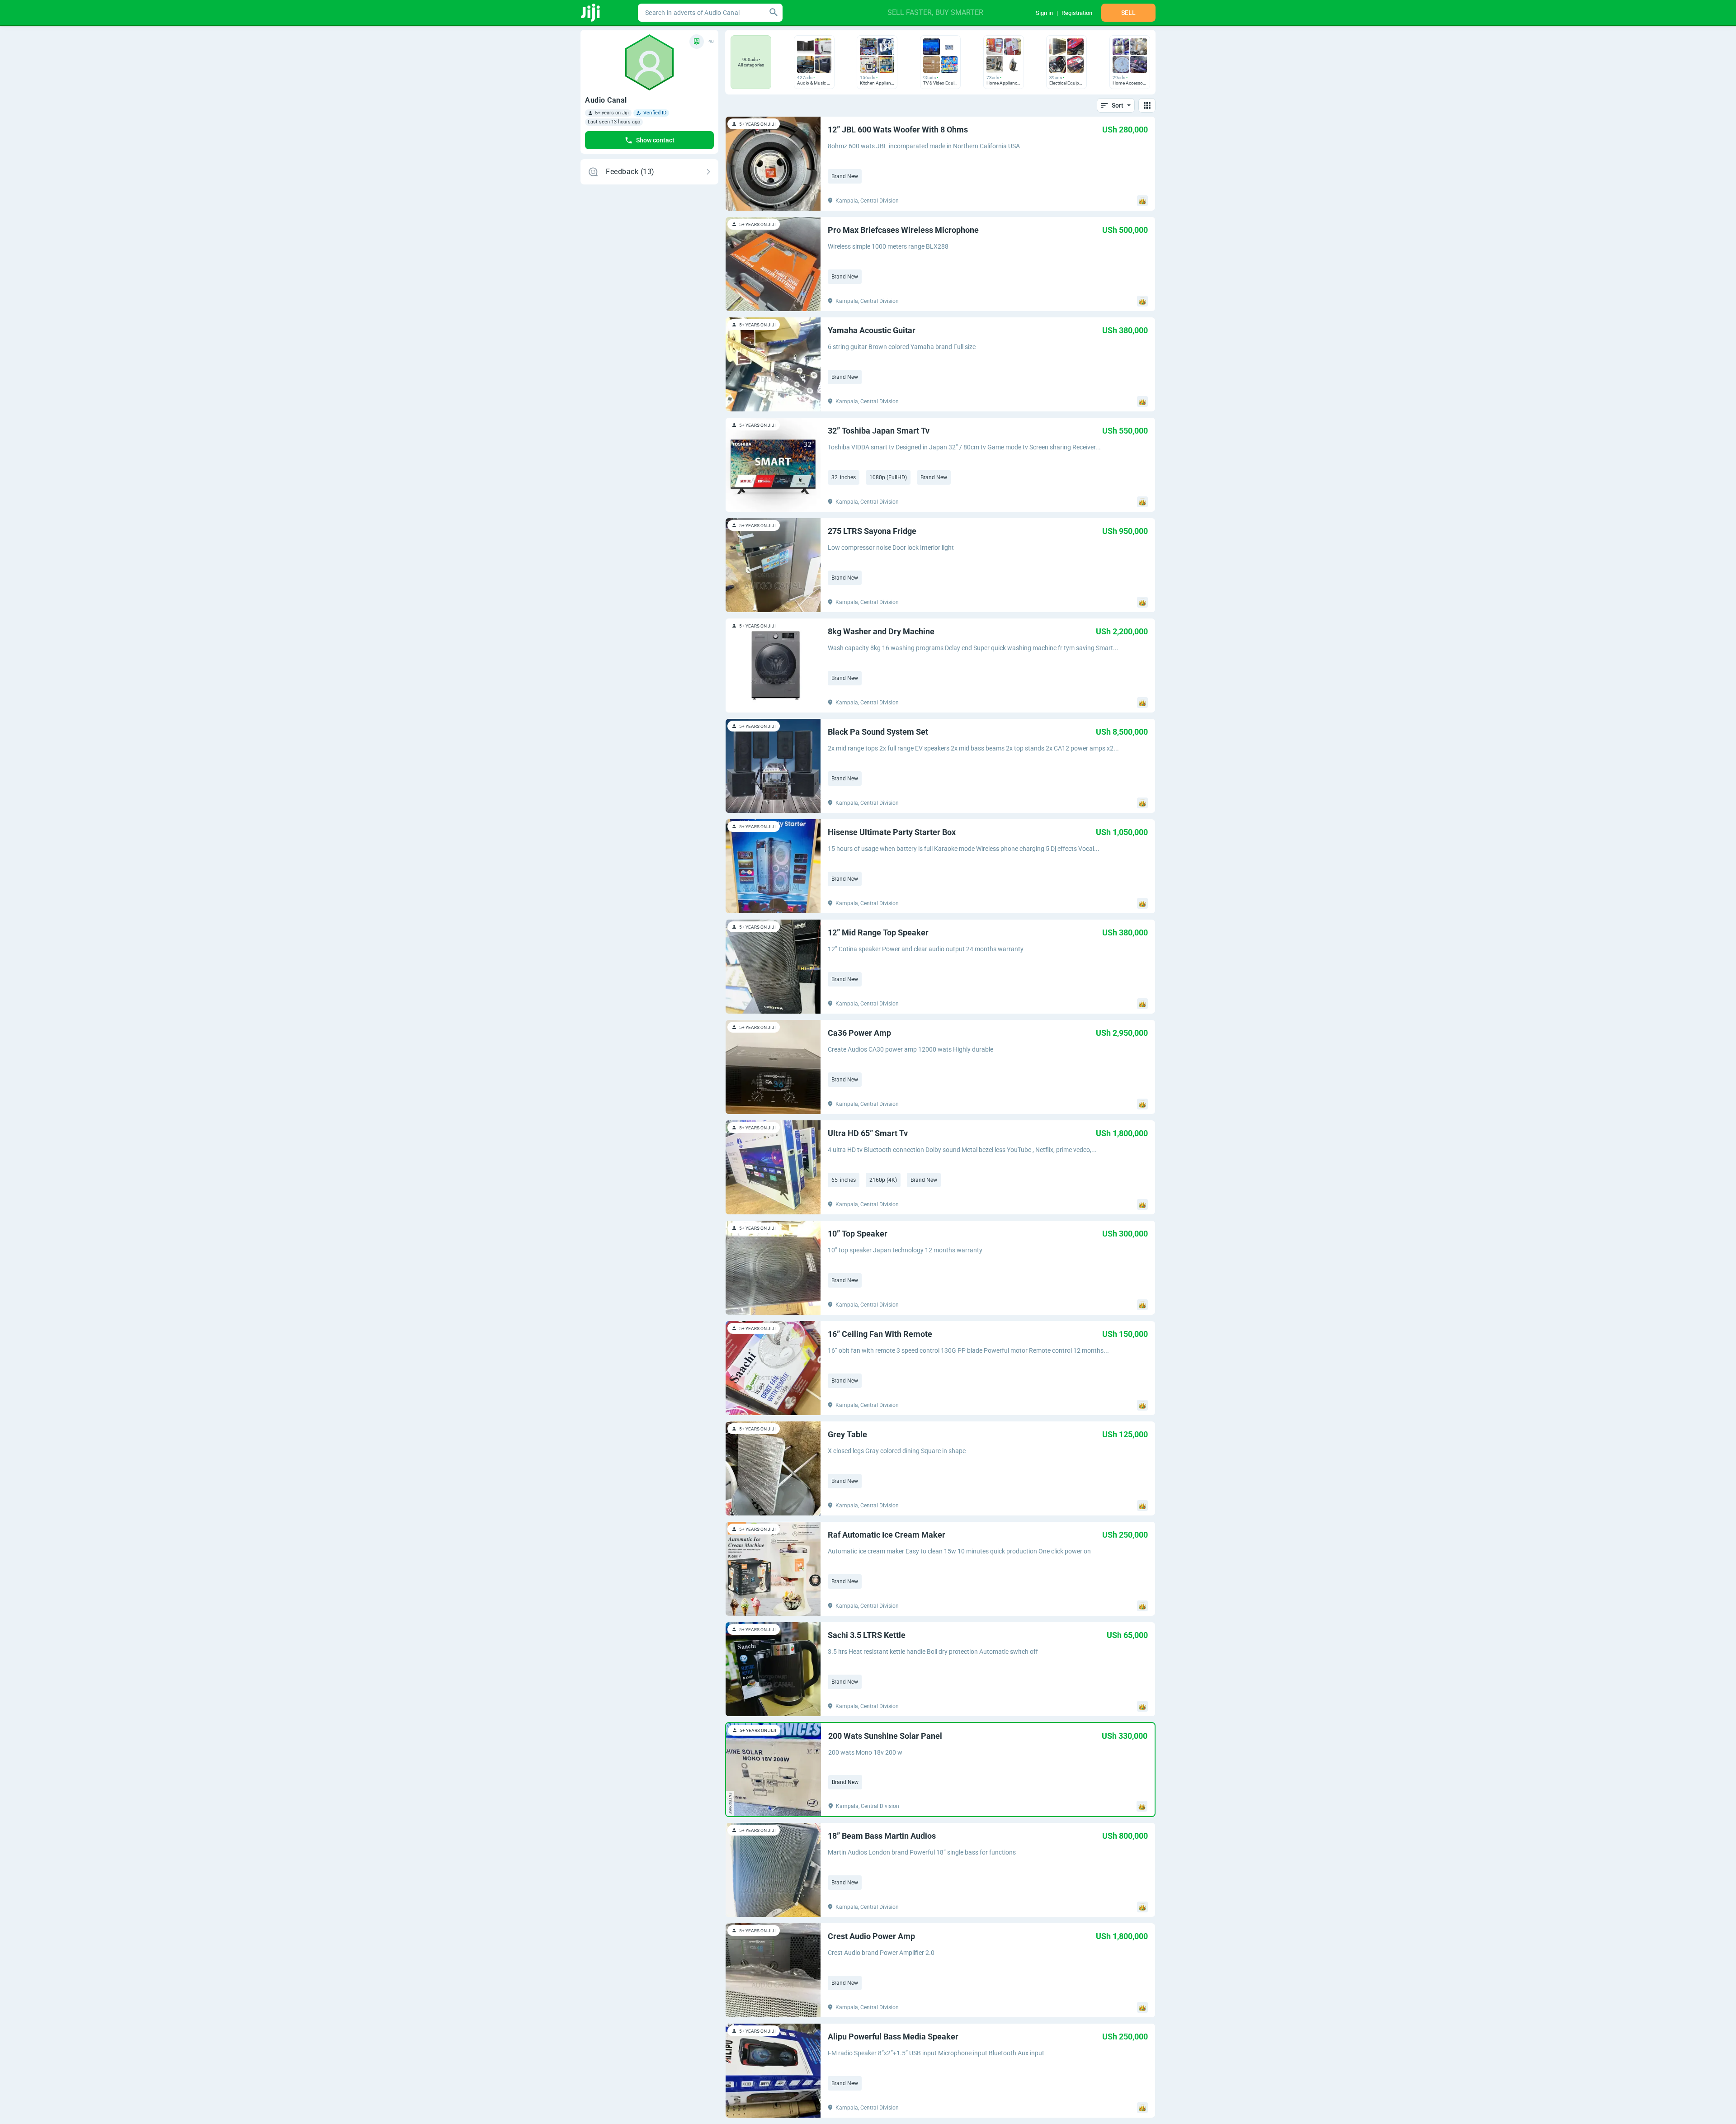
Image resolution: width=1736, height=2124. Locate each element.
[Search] (774, 13)
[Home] (591, 13)
